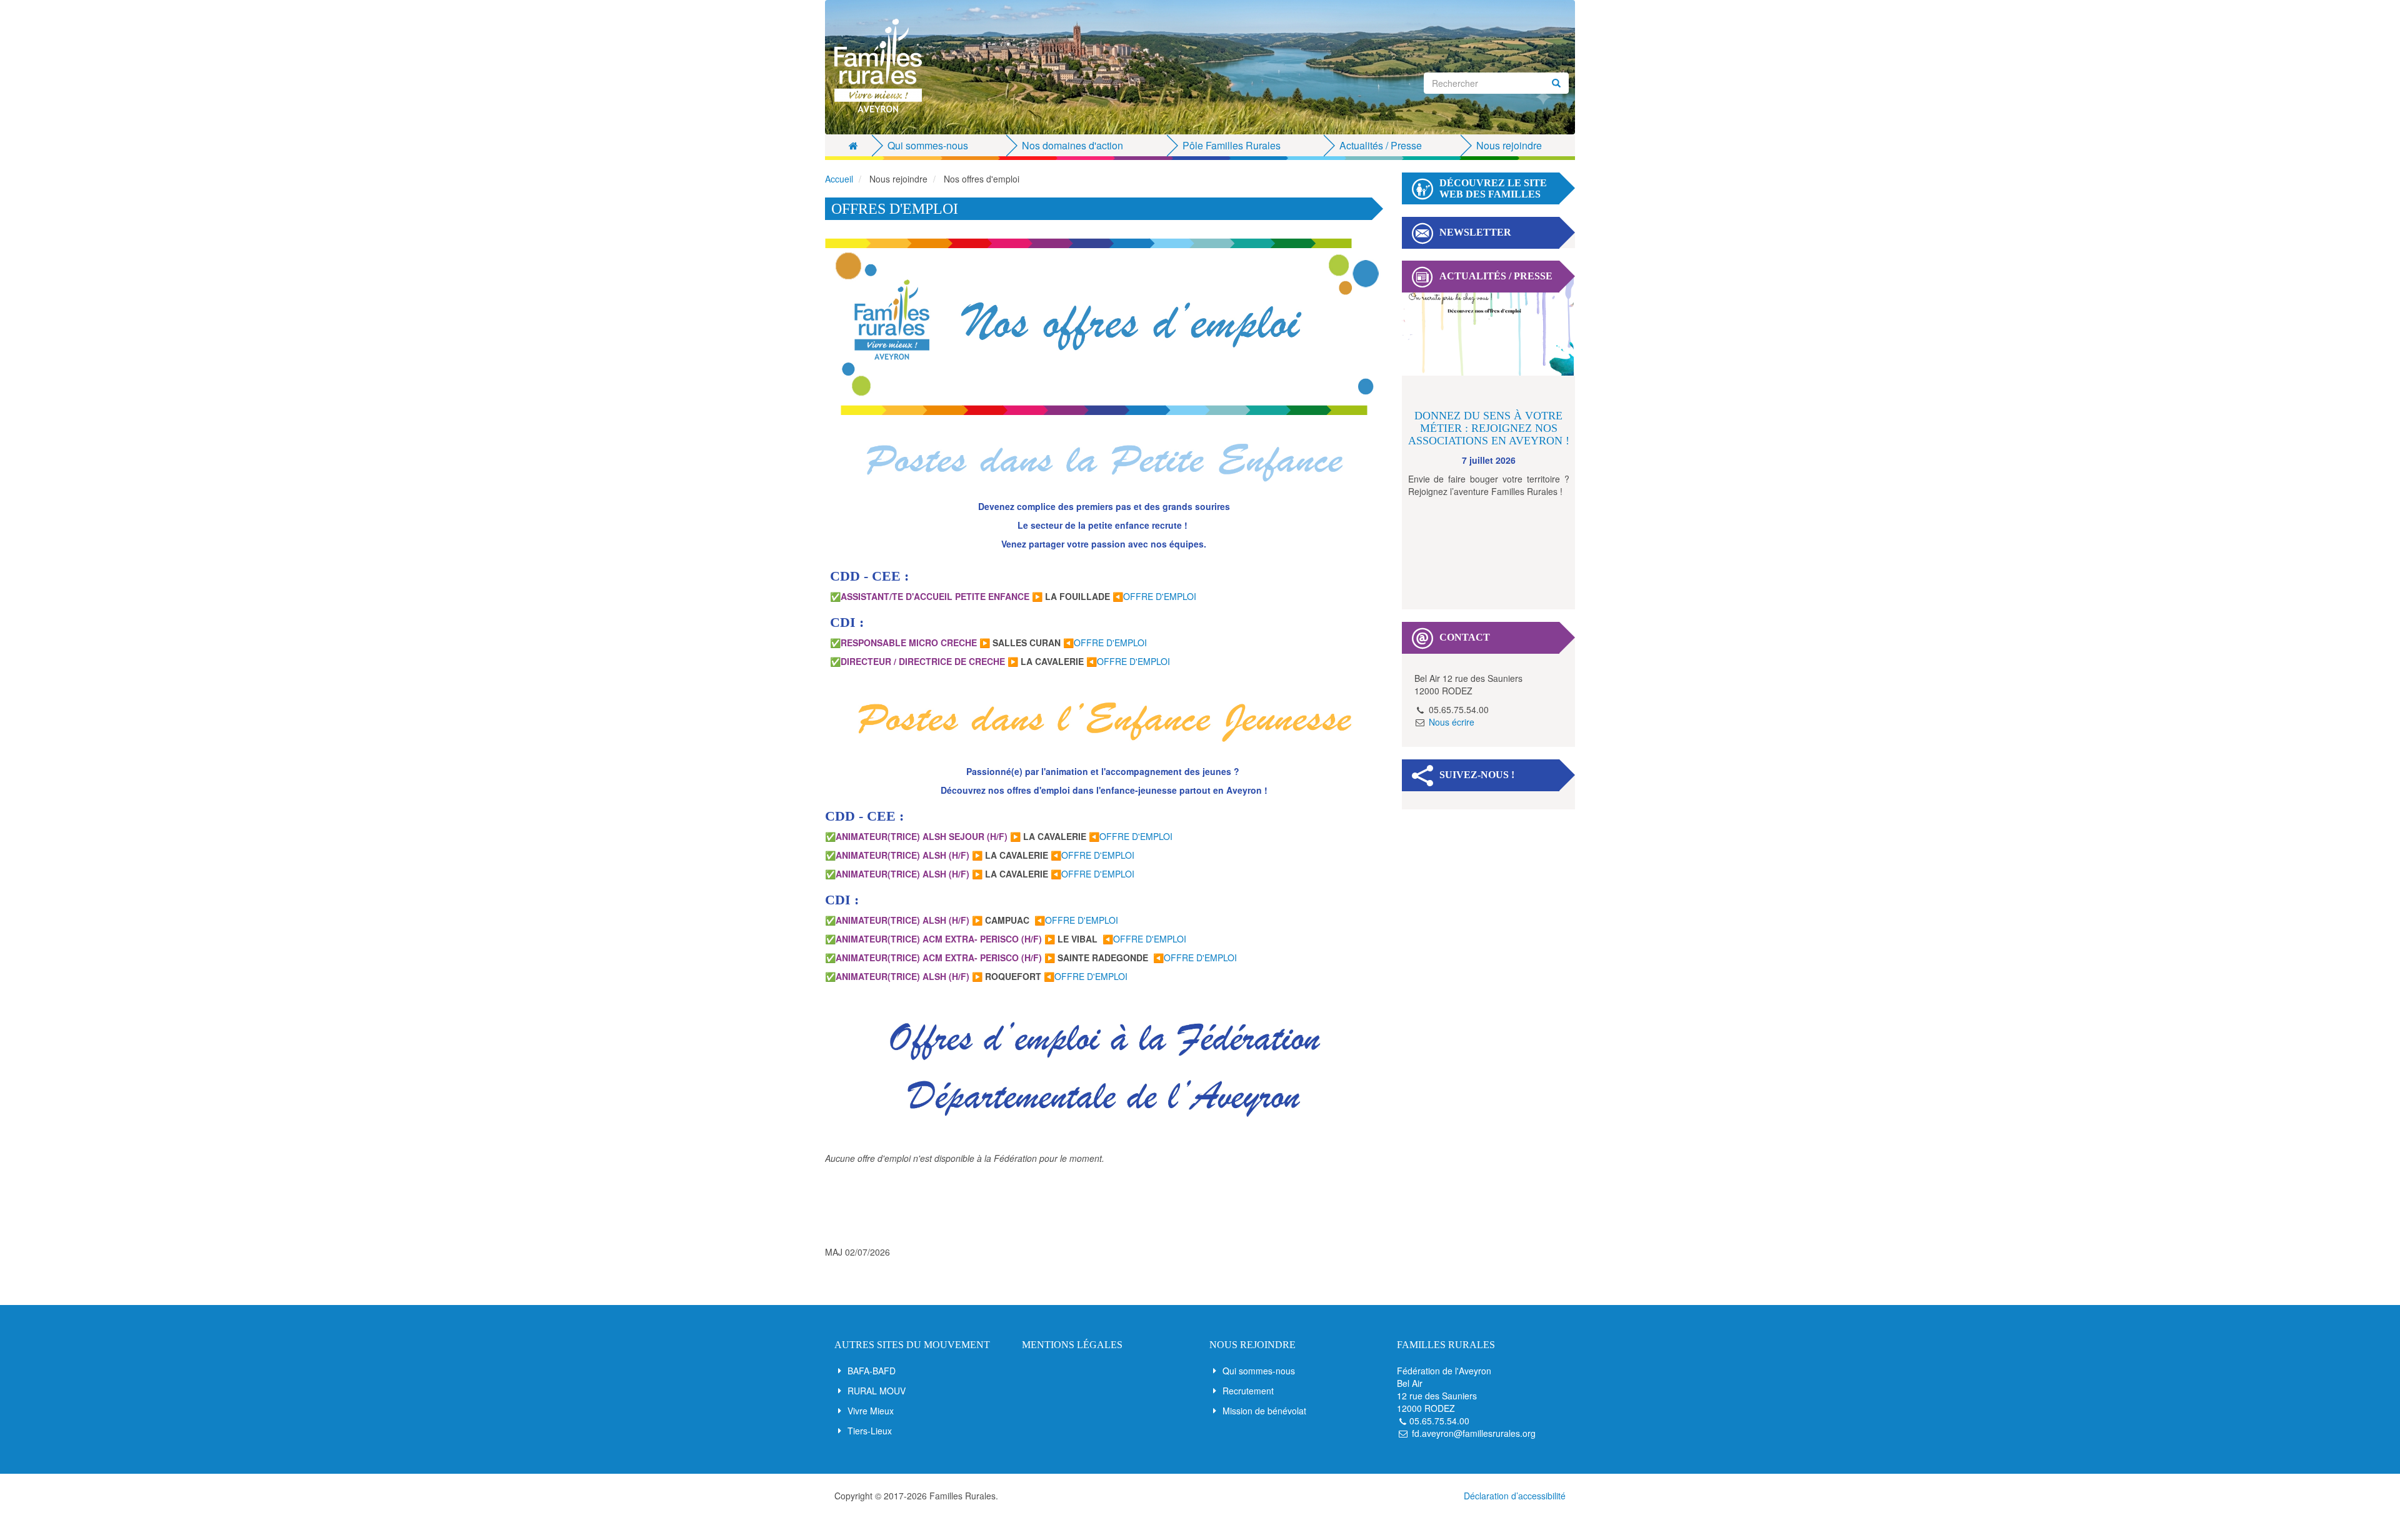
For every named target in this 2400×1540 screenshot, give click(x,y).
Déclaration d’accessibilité (1515, 1496)
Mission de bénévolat (1264, 1411)
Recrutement (1248, 1391)
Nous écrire (1452, 722)
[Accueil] (883, 66)
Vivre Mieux (871, 1411)
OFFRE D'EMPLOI (1160, 596)
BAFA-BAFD (872, 1371)
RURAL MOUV (877, 1391)
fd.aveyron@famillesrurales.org (1474, 1433)
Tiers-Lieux (870, 1431)
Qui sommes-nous (1259, 1371)
